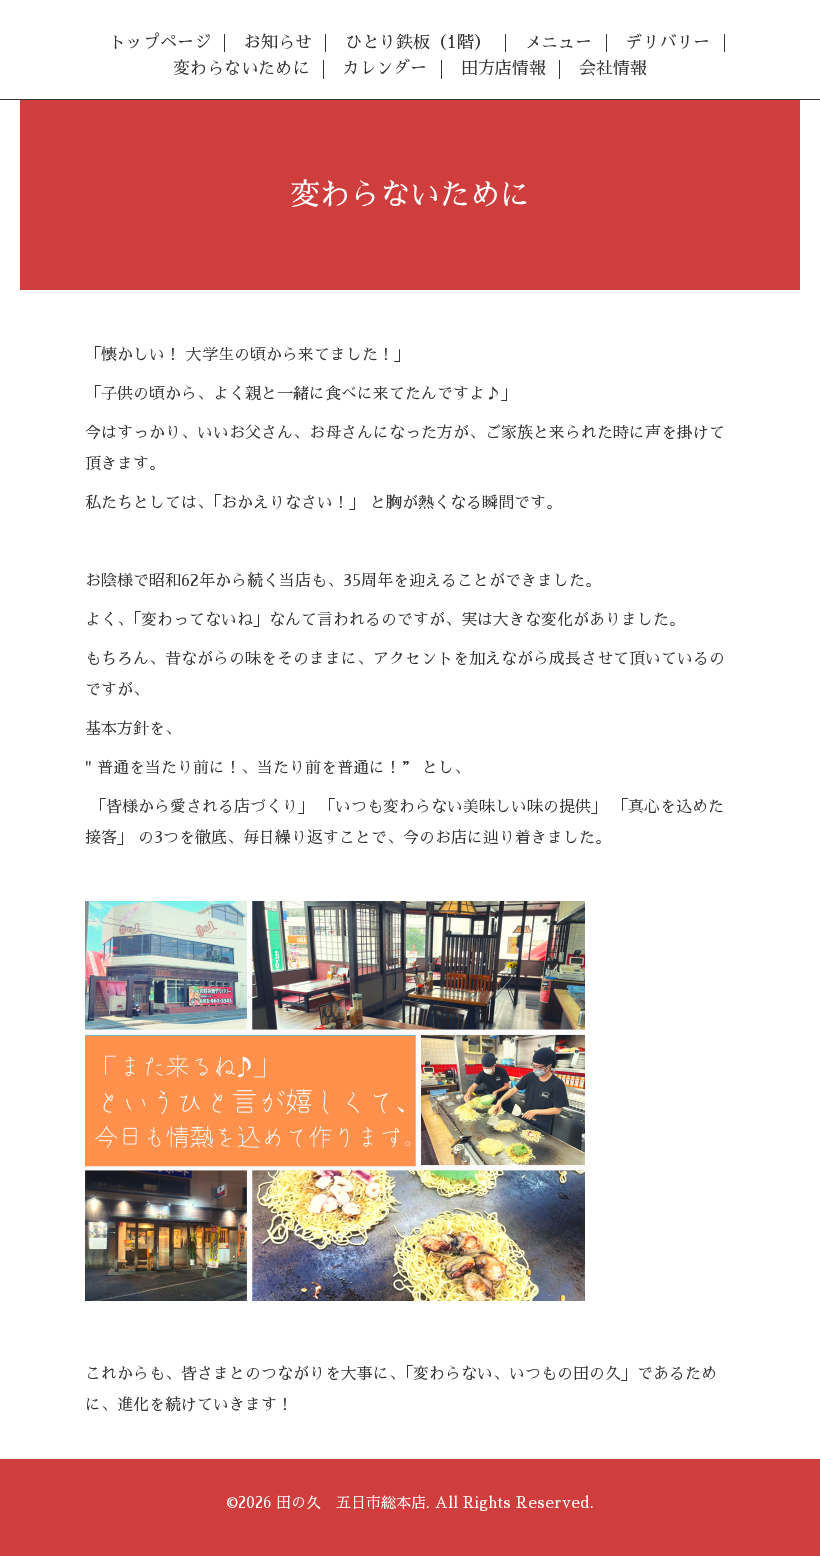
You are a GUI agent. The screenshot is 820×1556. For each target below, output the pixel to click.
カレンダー (384, 68)
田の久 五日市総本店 (351, 1502)
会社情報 (613, 68)
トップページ (160, 42)
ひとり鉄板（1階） (418, 42)
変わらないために (241, 68)
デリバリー (667, 42)
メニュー (558, 42)
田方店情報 (503, 68)
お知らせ (278, 42)
